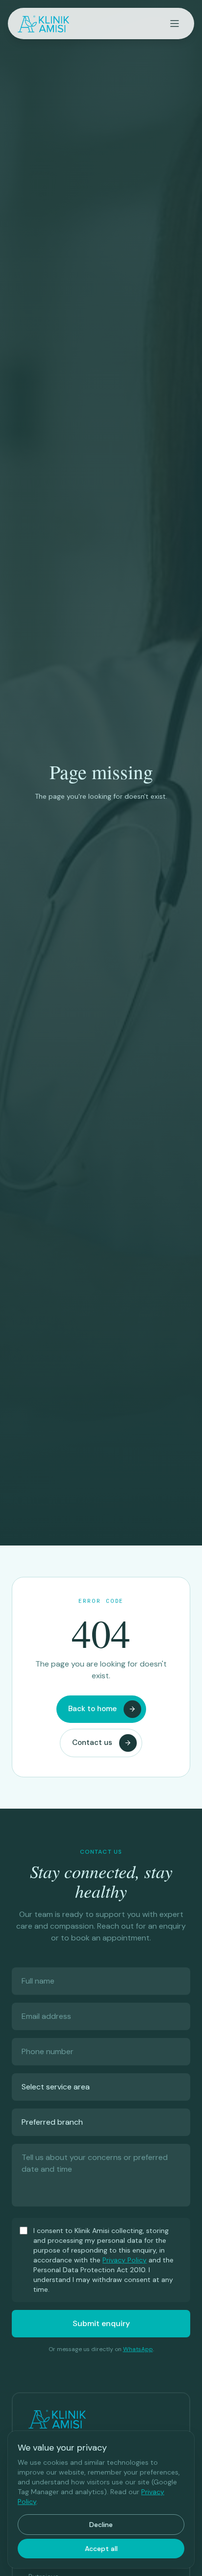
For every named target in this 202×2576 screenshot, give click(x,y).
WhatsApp (138, 2349)
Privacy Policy (125, 2260)
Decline (101, 2525)
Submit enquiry (101, 2323)
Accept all (101, 2549)
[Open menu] (175, 24)
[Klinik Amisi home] (43, 24)
